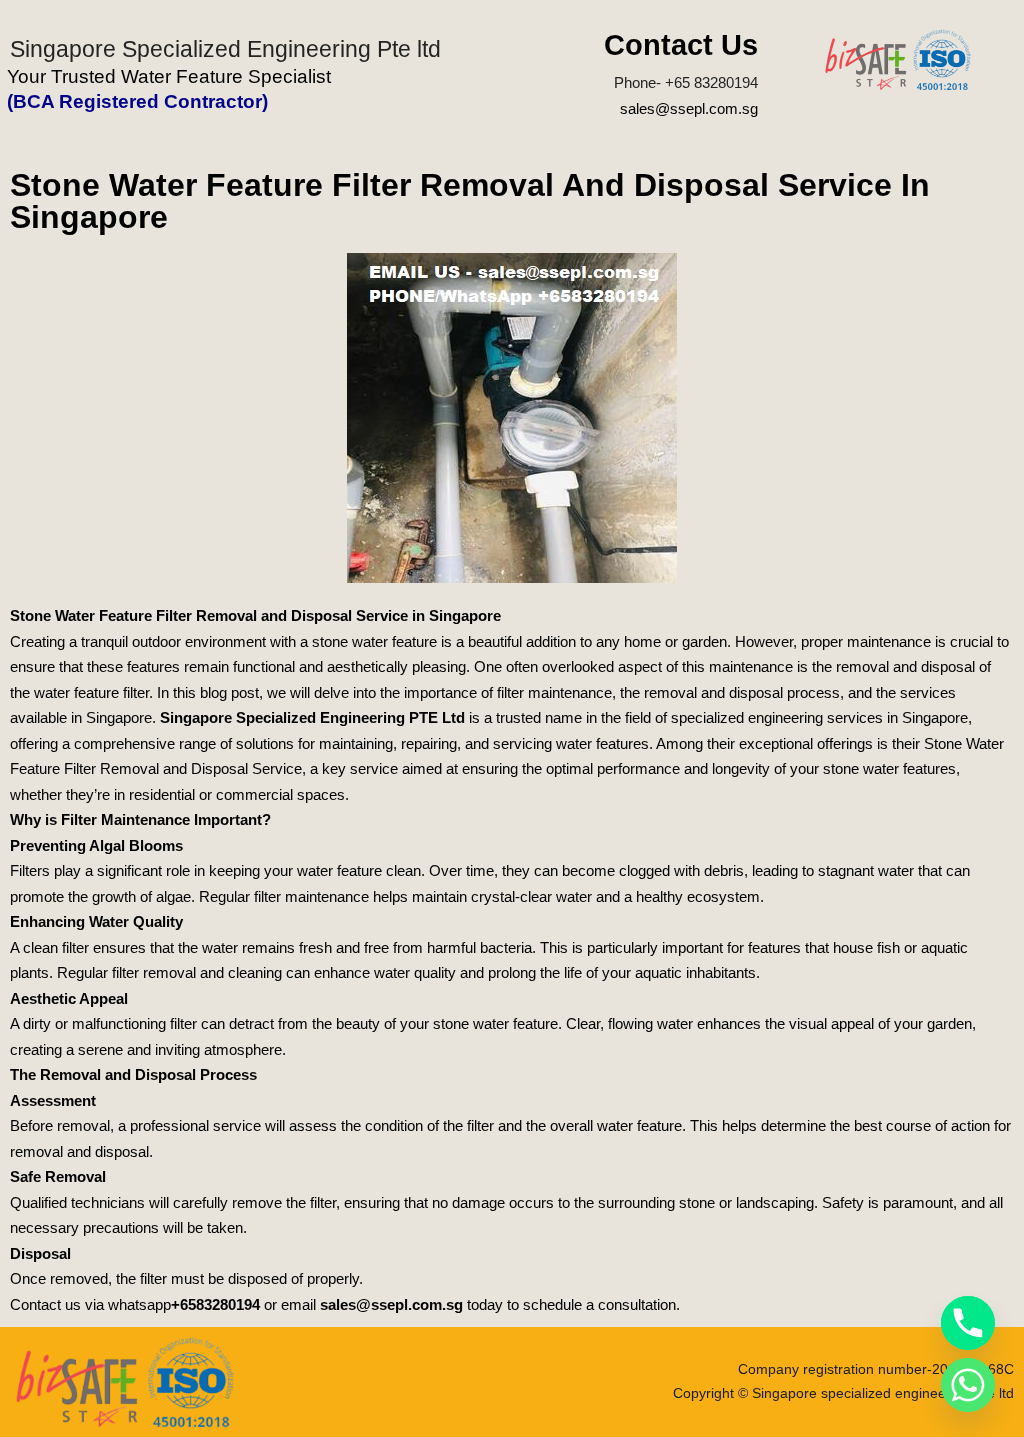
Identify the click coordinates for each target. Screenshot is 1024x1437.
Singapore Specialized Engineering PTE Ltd (312, 717)
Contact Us (681, 45)
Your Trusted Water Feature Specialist (169, 76)
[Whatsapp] (968, 1385)
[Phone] (968, 1323)
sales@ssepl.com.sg (689, 108)
